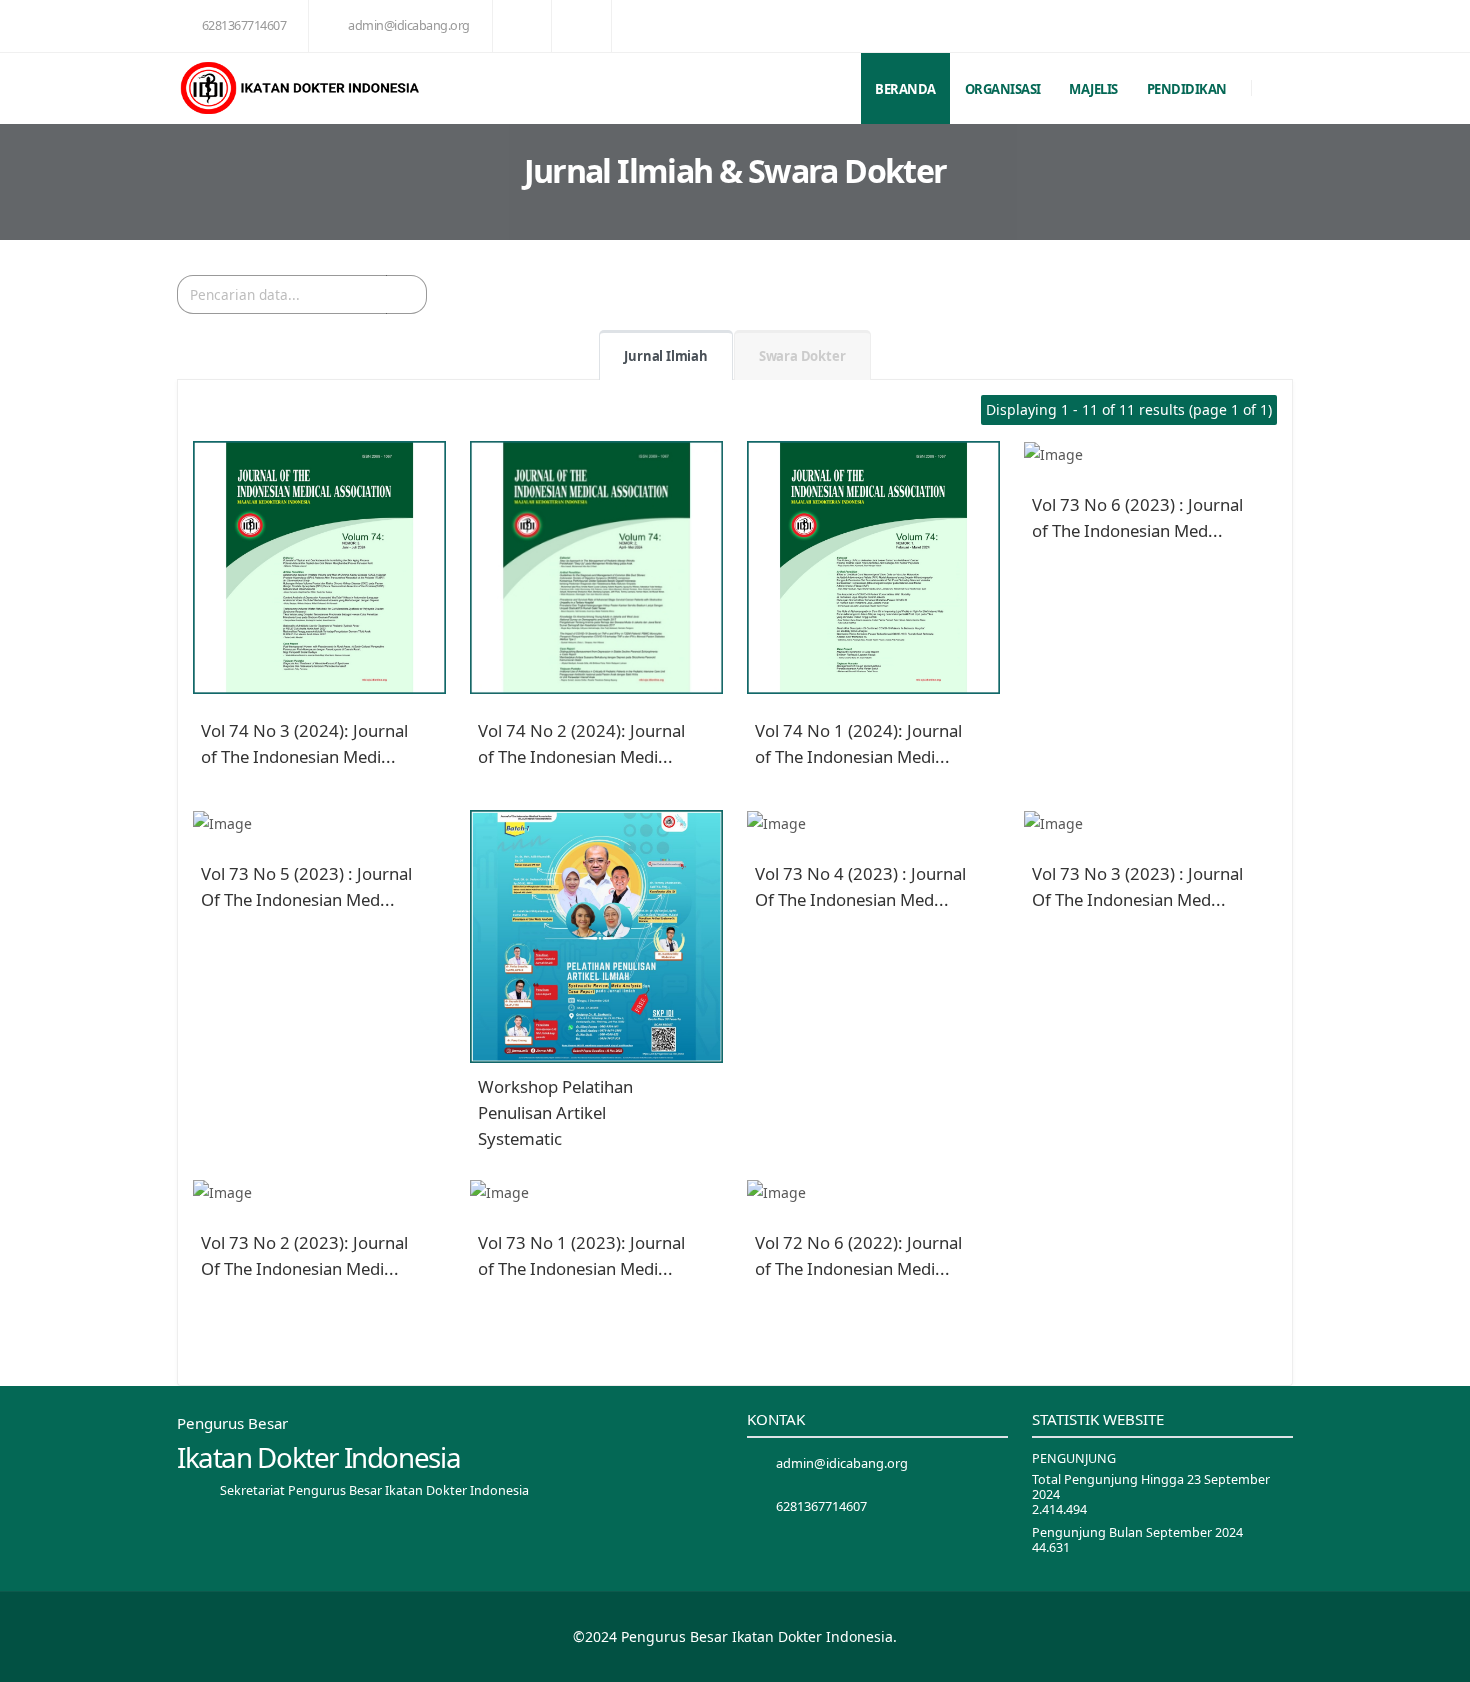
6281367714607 (244, 25)
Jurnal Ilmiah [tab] (665, 356)
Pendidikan (1187, 89)
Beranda (905, 89)
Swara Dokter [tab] (802, 356)
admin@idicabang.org (409, 25)
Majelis (1093, 89)
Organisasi (1003, 89)
